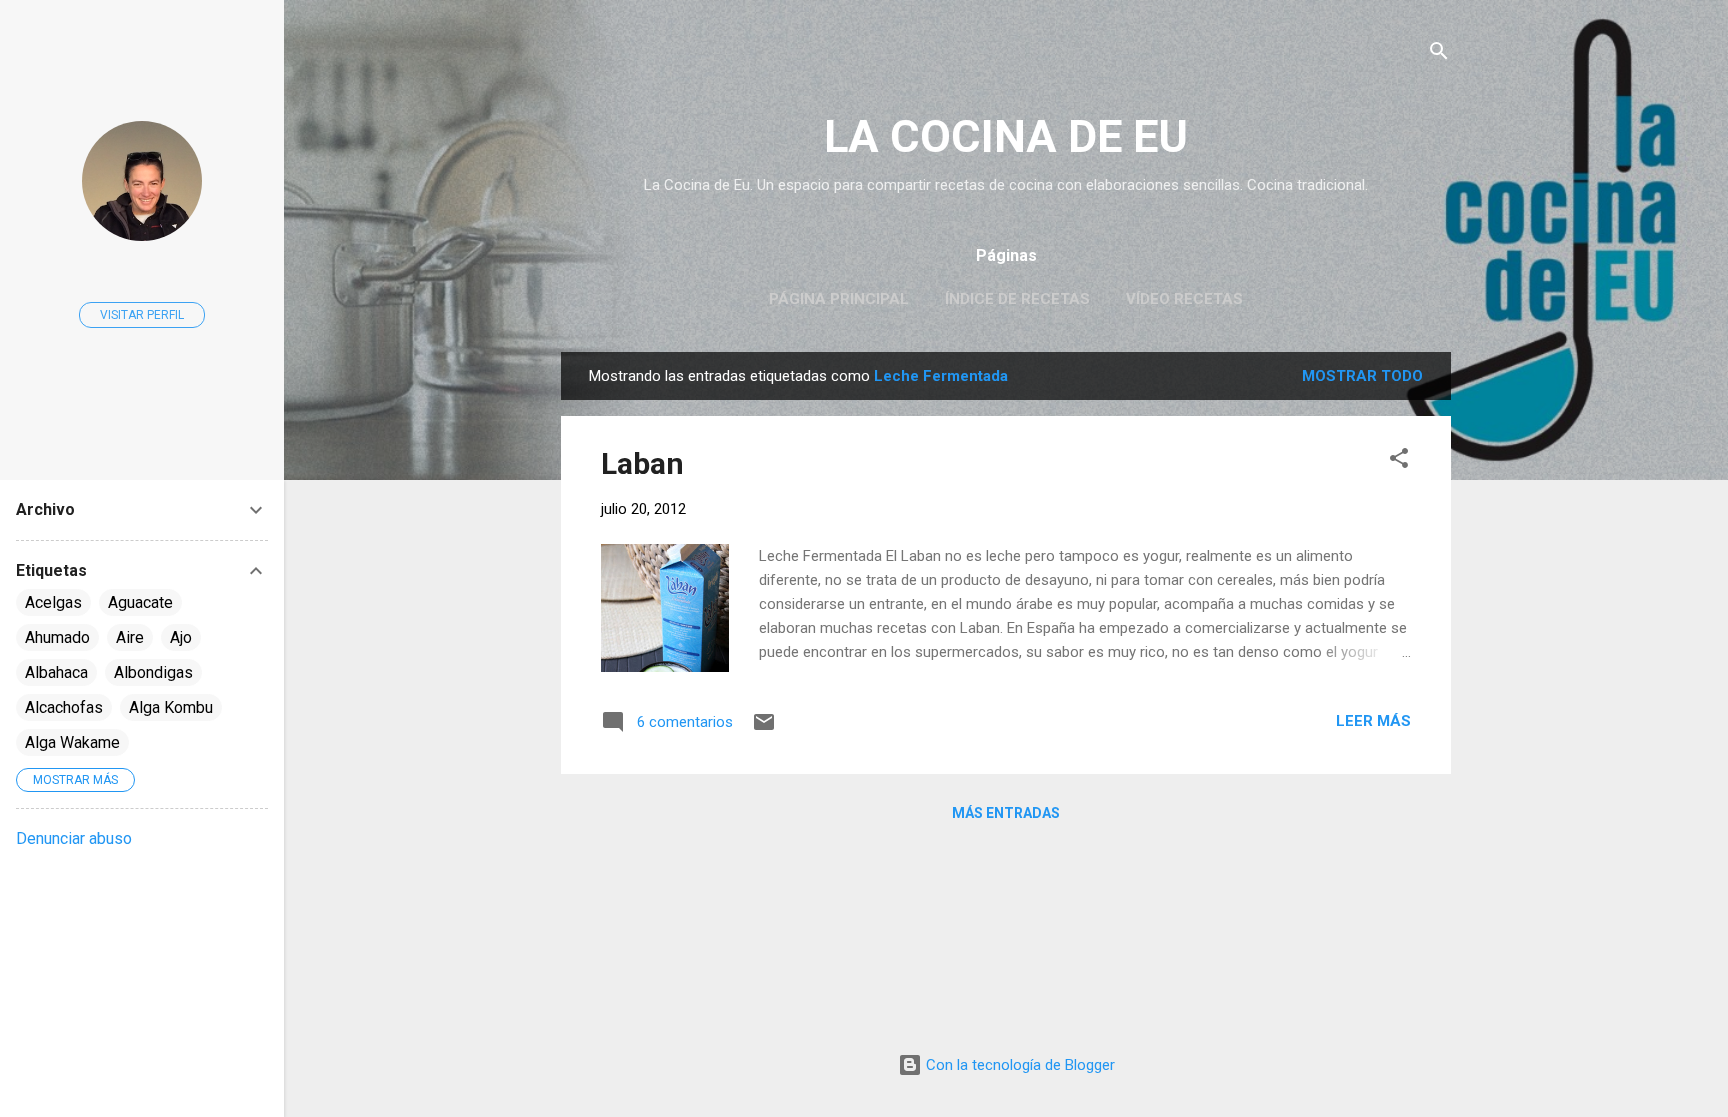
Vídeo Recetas (1184, 299)
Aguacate (140, 602)
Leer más (1373, 721)
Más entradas (1006, 813)
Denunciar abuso (74, 838)
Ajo (181, 637)
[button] (1399, 461)
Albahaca (56, 672)
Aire (130, 637)
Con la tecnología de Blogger (1018, 1065)
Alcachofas (64, 707)
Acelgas (53, 602)
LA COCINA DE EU (1006, 136)
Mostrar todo (1362, 376)
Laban (642, 463)
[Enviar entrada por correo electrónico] (764, 729)
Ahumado (57, 637)
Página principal (839, 299)
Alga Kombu (171, 707)
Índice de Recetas (1017, 299)
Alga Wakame (72, 742)
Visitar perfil (142, 315)
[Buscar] (1439, 54)
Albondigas (153, 672)
